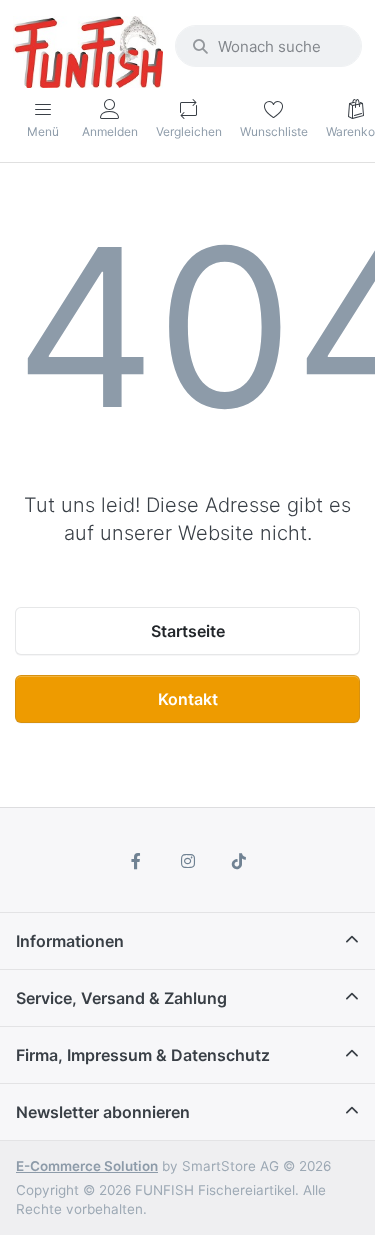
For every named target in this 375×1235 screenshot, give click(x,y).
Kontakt (188, 699)
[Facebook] (136, 861)
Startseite (188, 631)
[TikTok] (239, 861)
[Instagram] (188, 861)
